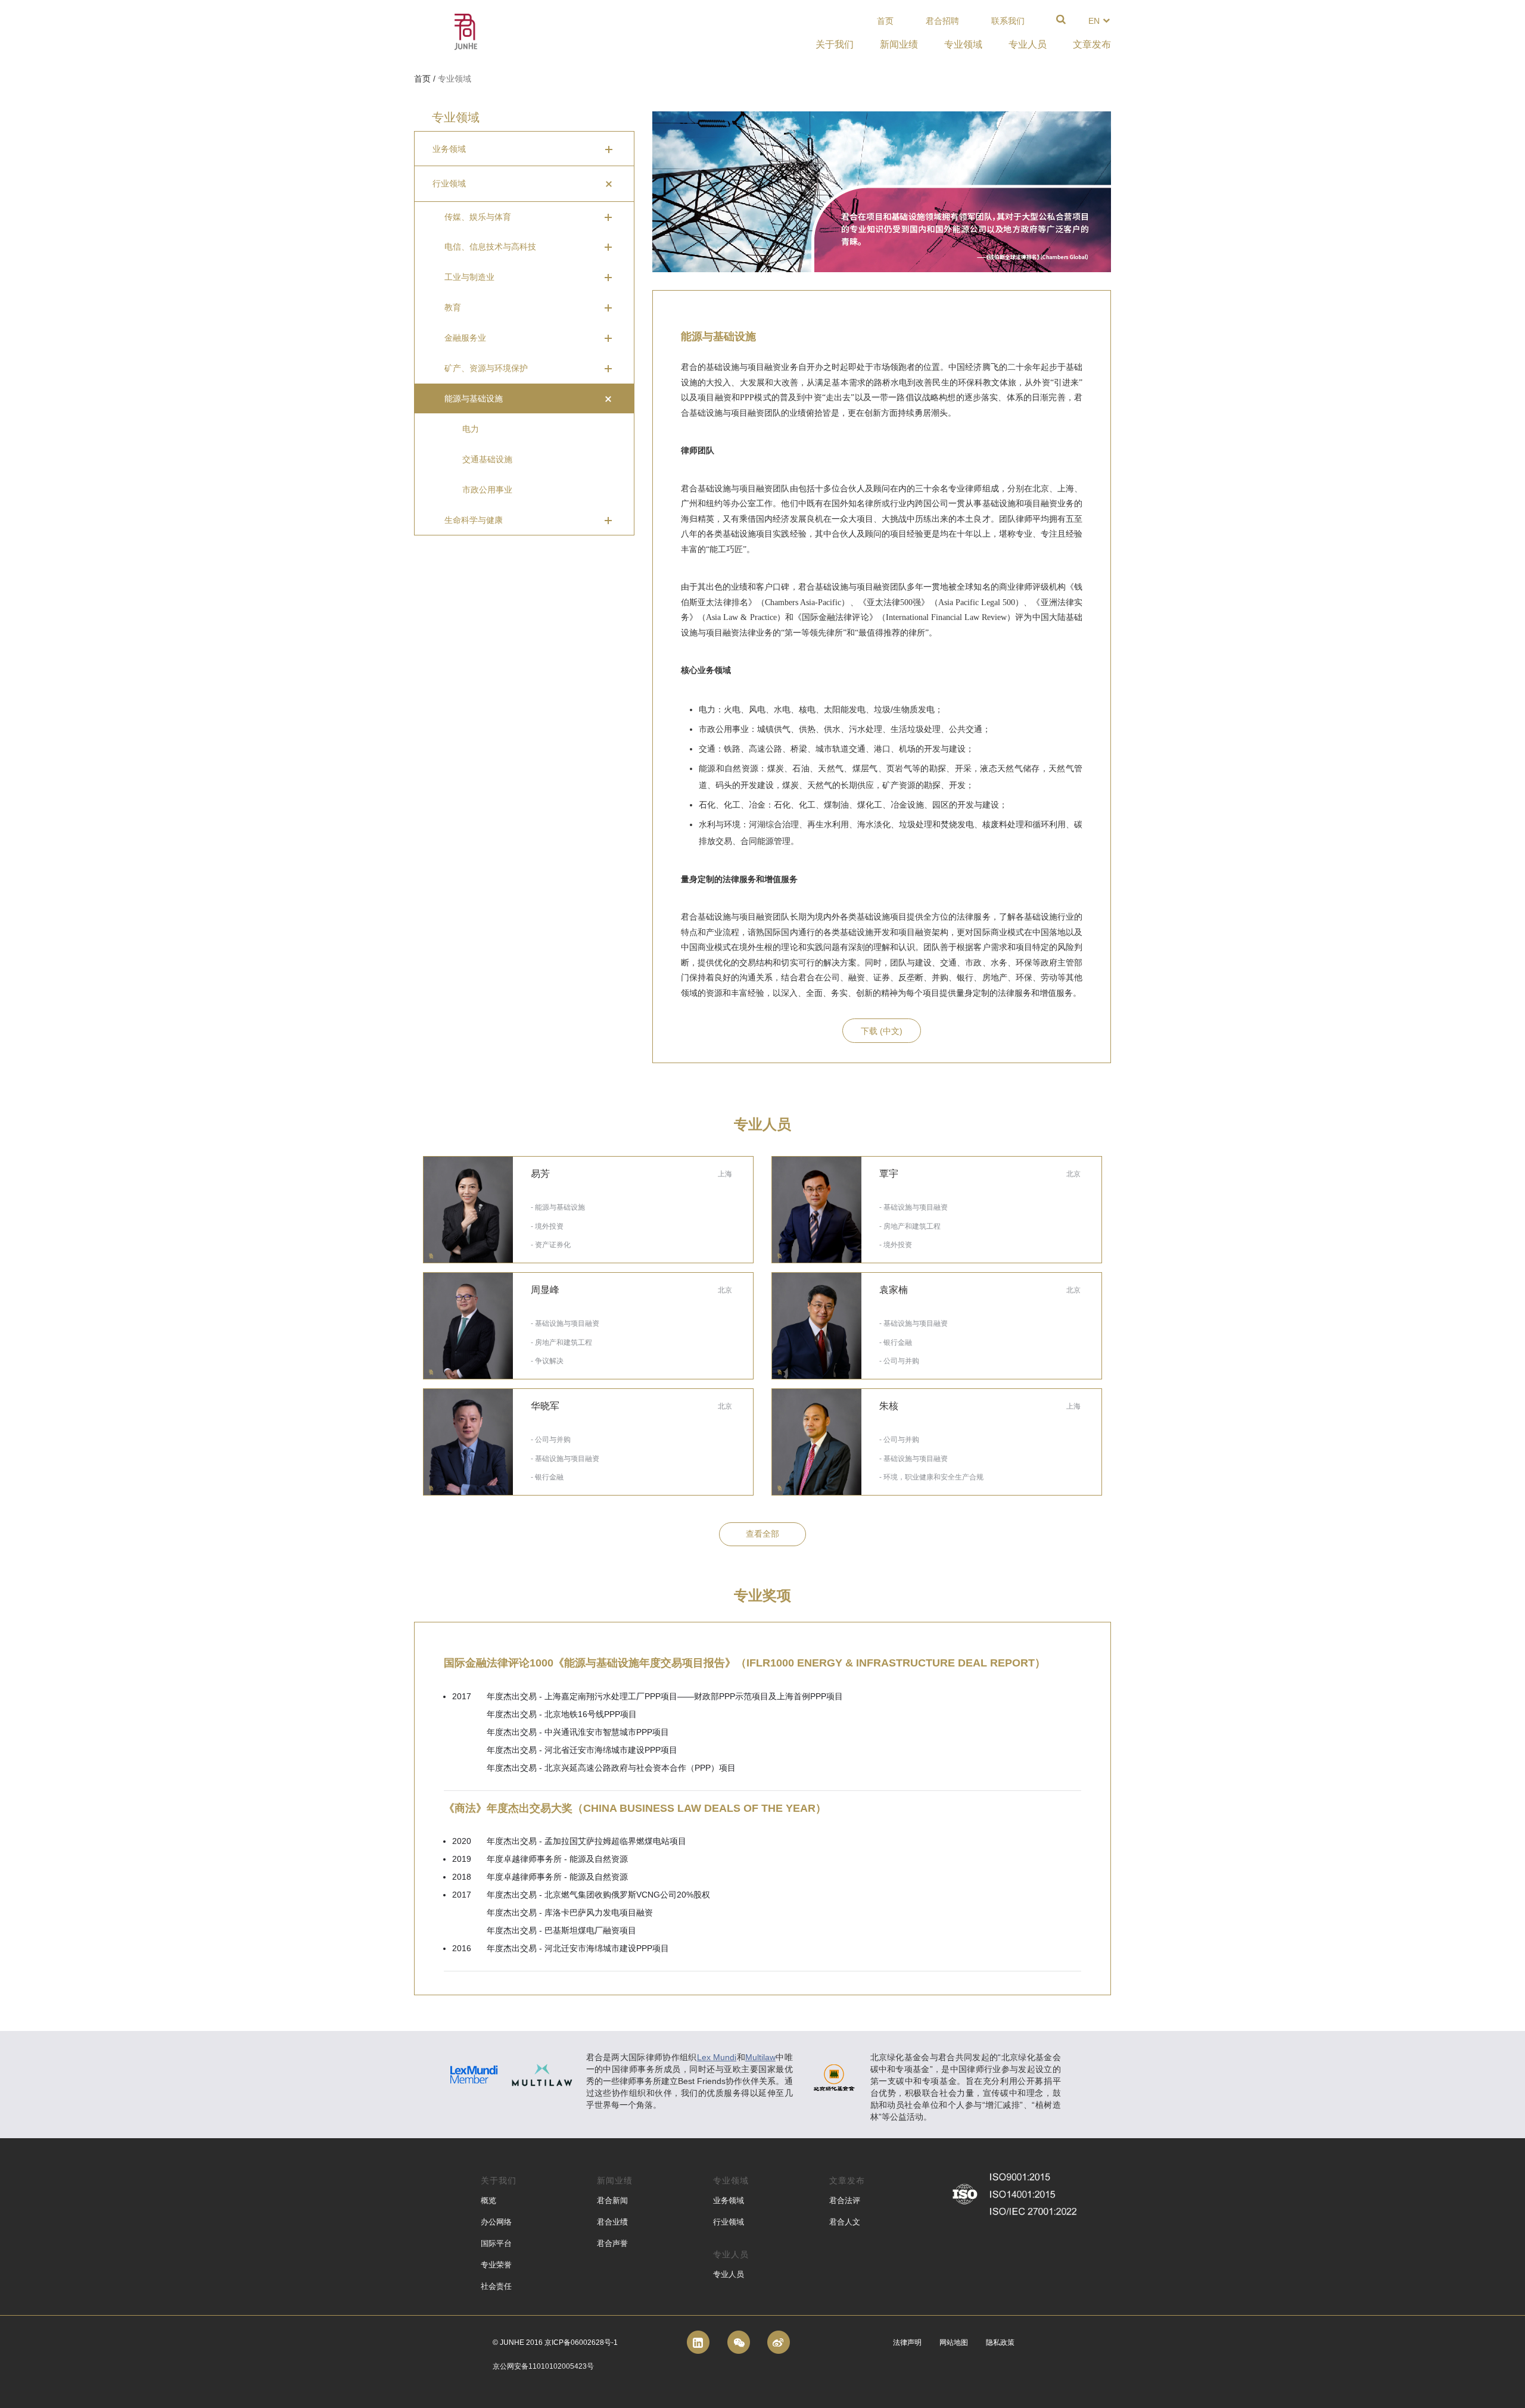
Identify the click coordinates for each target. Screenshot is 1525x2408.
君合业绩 (612, 2222)
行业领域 (729, 2222)
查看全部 (762, 1534)
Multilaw (760, 2057)
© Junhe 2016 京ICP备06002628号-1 (555, 2342)
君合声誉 (612, 2243)
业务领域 (729, 2200)
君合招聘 (942, 21)
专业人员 (729, 2274)
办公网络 (496, 2222)
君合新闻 (612, 2200)
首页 (885, 21)
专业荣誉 (496, 2265)
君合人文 (845, 2222)
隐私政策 (1000, 2342)
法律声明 (907, 2342)
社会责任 (496, 2286)
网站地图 (954, 2342)
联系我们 (1008, 21)
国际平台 (496, 2243)
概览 (488, 2200)
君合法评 (845, 2200)
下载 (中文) (882, 1031)
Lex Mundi (717, 2057)
